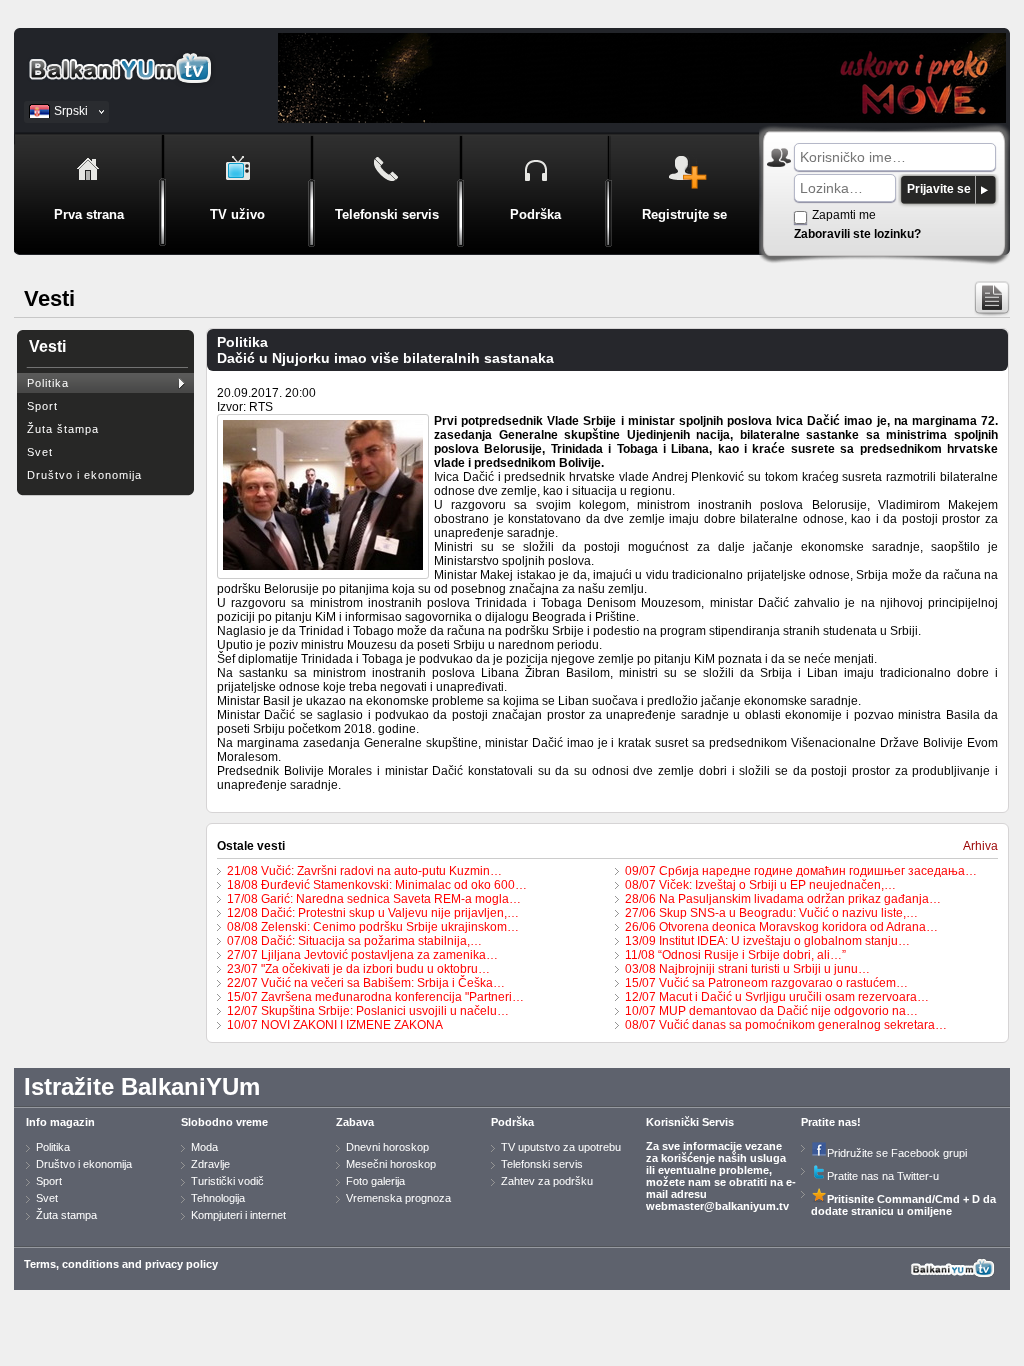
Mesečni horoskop (391, 1164)
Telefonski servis (542, 1164)
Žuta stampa (66, 1215)
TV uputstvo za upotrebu (561, 1147)
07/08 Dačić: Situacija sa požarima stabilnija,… (354, 941)
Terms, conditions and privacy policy (121, 1264)
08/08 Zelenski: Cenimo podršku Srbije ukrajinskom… (373, 927)
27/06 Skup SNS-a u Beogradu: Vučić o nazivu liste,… (771, 913)
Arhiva (980, 846)
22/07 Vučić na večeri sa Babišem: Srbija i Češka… (366, 983)
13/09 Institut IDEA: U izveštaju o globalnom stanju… (767, 941)
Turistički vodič (227, 1181)
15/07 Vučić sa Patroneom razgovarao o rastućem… (766, 983)
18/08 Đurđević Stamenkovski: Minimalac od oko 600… (377, 885)
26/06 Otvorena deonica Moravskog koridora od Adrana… (781, 927)
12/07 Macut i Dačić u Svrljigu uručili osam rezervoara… (777, 997)
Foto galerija (375, 1181)
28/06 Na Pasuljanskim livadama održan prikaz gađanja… (783, 899)
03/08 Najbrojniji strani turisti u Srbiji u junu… (747, 969)
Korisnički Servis (690, 1122)
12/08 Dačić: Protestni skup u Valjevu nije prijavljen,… (373, 913)
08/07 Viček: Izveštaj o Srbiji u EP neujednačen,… (760, 885)
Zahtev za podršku (547, 1181)
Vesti (47, 346)
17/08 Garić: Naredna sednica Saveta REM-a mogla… (374, 899)
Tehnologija (218, 1198)
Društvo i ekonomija (84, 475)
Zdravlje (210, 1164)
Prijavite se (939, 189)
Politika (48, 383)
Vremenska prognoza (398, 1198)
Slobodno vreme (224, 1122)
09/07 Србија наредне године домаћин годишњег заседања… (801, 871)
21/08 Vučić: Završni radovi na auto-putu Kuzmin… (364, 871)
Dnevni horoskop (387, 1147)
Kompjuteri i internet (238, 1215)
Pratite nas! (831, 1122)
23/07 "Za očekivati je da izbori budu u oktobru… (358, 969)
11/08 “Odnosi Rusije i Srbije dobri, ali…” (735, 955)
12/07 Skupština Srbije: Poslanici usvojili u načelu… (368, 1011)
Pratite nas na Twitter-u (883, 1176)
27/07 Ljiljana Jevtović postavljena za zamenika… (362, 955)
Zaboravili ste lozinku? (857, 234)
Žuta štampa (63, 429)
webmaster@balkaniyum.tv (717, 1206)
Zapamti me (844, 215)
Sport (42, 406)
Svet (40, 452)
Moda (204, 1147)
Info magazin (60, 1122)
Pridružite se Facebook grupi (897, 1153)
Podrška (512, 1122)
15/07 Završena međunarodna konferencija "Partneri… (375, 997)
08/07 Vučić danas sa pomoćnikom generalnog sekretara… (786, 1025)
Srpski (71, 111)
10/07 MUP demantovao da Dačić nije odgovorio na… (771, 1011)
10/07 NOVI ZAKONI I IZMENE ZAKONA (335, 1025)
